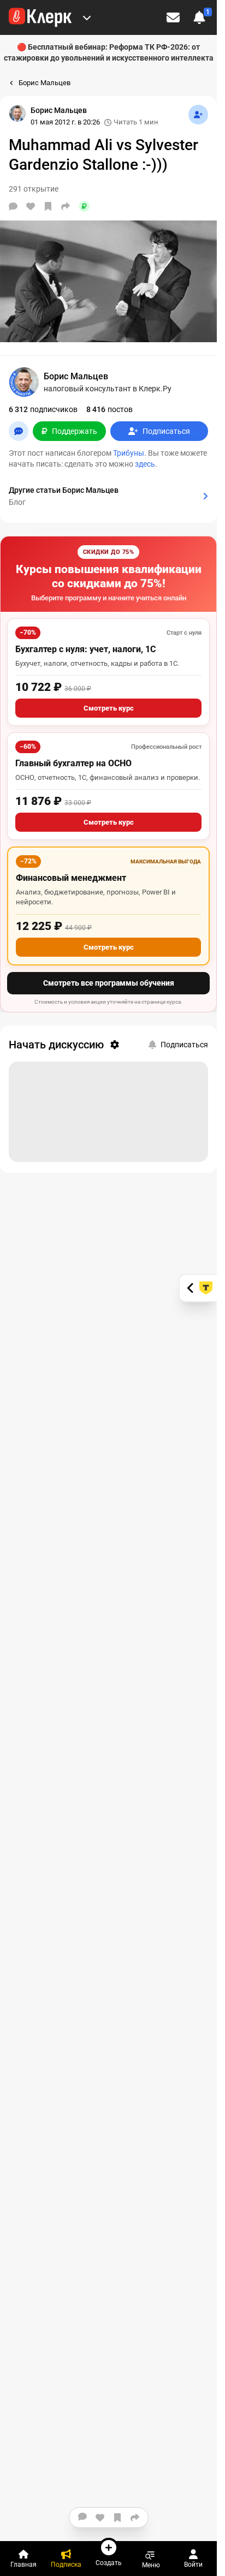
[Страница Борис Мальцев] (17, 114)
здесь (145, 464)
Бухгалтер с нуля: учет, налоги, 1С (85, 649)
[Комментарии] (13, 206)
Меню (151, 2565)
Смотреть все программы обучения (109, 983)
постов (109, 409)
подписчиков (43, 409)
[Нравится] (31, 206)
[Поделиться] (66, 206)
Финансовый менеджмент (71, 878)
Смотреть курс (109, 708)
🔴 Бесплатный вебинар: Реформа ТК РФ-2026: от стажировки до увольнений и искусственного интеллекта (109, 52)
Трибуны (129, 453)
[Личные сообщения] (173, 17)
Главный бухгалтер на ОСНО (73, 763)
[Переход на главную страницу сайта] (40, 17)
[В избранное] (48, 206)
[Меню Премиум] (87, 17)
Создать (109, 2563)
